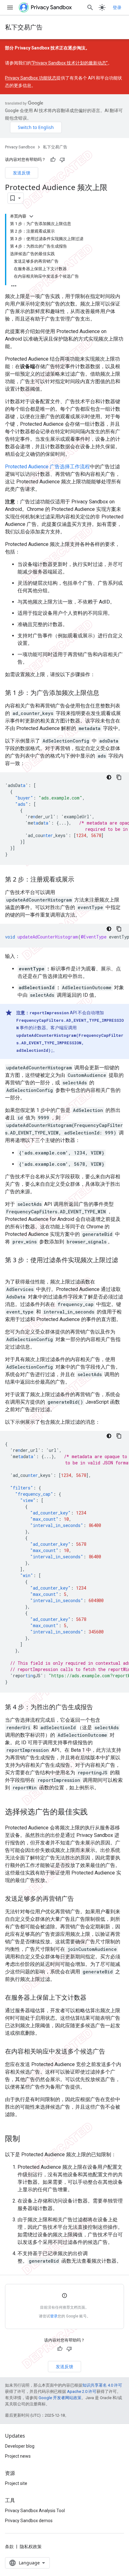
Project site (16, 2483)
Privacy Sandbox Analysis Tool (35, 2511)
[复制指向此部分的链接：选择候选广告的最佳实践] (94, 1812)
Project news (18, 2456)
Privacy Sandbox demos (29, 2521)
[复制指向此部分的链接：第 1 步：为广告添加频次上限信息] (106, 693)
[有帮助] (53, 160)
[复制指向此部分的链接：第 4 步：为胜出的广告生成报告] (99, 1707)
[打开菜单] (10, 8)
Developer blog (20, 2446)
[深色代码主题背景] (109, 777)
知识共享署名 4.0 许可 (102, 2385)
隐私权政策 (31, 2547)
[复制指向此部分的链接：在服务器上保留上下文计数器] (93, 1998)
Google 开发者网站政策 (60, 2398)
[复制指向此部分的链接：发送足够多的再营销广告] (80, 1899)
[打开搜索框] (90, 8)
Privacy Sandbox (20, 147)
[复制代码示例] (119, 777)
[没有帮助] (62, 160)
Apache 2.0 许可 (82, 2391)
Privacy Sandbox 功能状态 (31, 78)
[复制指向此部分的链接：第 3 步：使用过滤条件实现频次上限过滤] (11, 1269)
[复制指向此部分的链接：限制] (26, 2139)
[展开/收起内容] (31, 216)
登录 (117, 8)
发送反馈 (22, 173)
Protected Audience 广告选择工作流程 (47, 467)
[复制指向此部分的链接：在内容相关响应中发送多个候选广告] (111, 2052)
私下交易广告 (24, 27)
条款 (9, 2547)
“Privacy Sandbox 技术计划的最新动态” (70, 63)
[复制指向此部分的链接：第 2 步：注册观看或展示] (80, 880)
